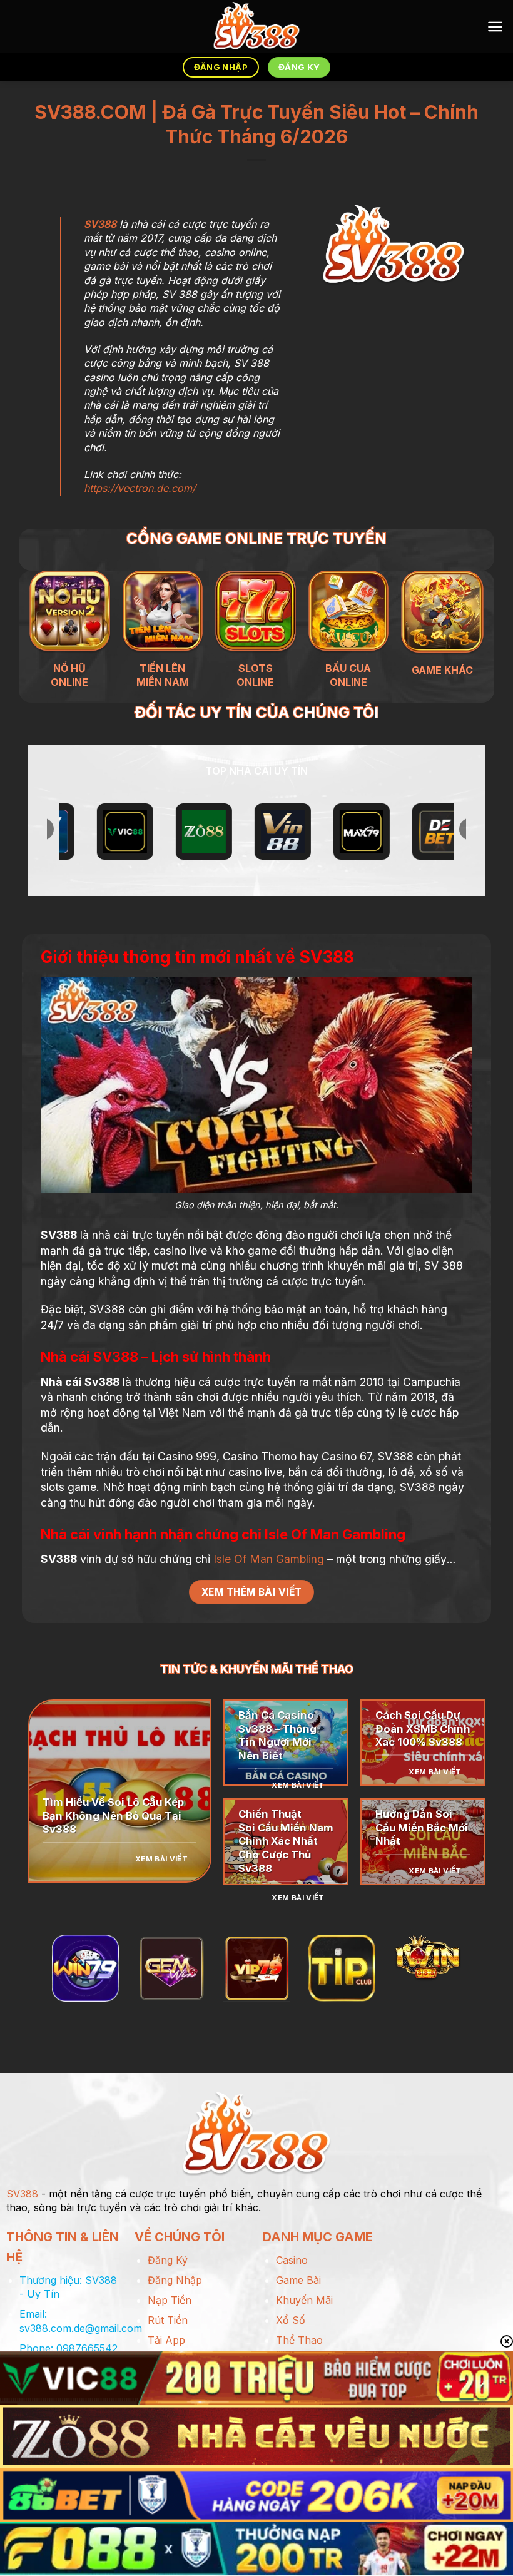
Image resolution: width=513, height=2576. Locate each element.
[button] (495, 27)
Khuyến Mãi (304, 2300)
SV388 (100, 224)
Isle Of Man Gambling (269, 1559)
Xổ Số (291, 2320)
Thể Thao (299, 2340)
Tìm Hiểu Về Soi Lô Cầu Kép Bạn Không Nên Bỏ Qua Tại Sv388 (113, 1815)
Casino (292, 2260)
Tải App (166, 2340)
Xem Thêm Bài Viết (252, 1592)
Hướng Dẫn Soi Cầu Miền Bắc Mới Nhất (422, 1827)
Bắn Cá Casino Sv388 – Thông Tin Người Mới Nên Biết (277, 1735)
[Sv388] (257, 27)
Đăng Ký (168, 2260)
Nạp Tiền (170, 2300)
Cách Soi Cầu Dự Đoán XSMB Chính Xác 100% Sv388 (423, 1728)
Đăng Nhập (175, 2280)
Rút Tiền (168, 2320)
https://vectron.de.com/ (140, 488)
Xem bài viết (161, 1859)
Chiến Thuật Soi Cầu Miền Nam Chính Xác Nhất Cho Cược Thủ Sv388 (286, 1841)
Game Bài (298, 2280)
